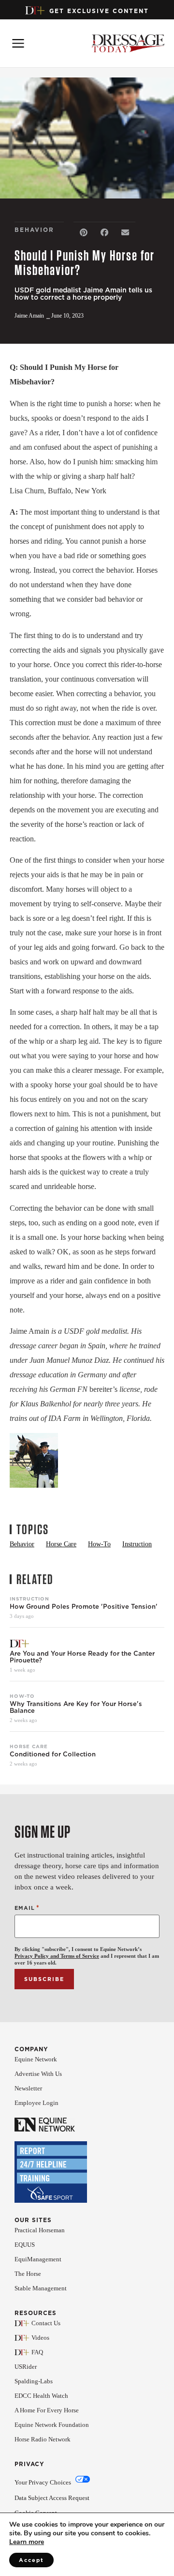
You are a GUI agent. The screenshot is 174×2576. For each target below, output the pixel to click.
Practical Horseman (40, 2230)
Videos (40, 2338)
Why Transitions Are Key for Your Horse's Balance (76, 1707)
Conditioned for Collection (53, 1754)
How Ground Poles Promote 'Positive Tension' (84, 1607)
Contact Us (46, 2323)
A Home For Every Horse (47, 2410)
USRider (26, 2367)
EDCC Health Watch (41, 2396)
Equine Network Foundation (52, 2425)
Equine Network (36, 2059)
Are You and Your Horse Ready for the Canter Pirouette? (82, 1657)
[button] (84, 233)
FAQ (37, 2352)
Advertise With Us (38, 2074)
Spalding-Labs (34, 2381)
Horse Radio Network (43, 2439)
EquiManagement (38, 2259)
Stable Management (41, 2288)
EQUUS (25, 2245)
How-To (22, 1696)
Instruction (29, 1599)
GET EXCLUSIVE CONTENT (99, 11)
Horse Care (29, 1746)
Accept (31, 2560)
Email (27, 1908)
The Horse (28, 2274)
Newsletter (28, 2088)
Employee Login (36, 2103)
